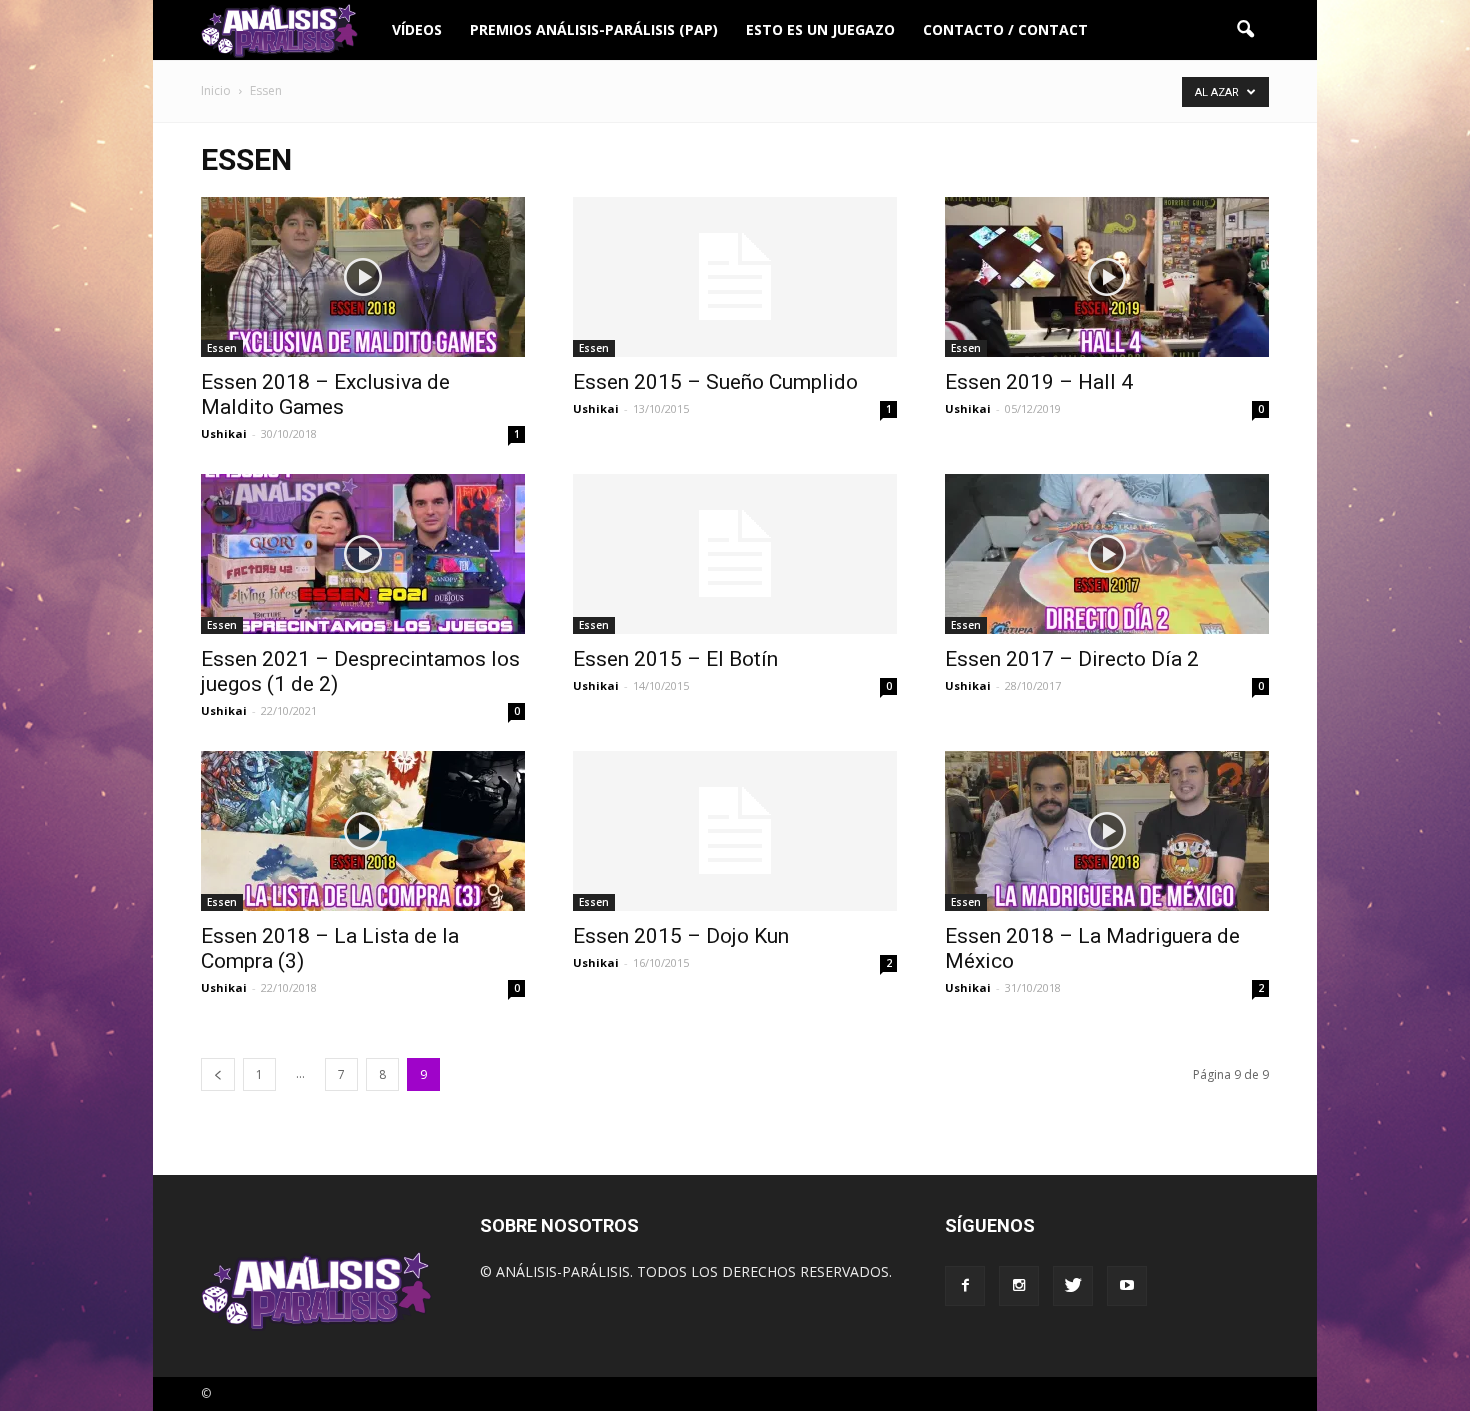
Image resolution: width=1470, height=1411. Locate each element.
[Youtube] (1127, 1286)
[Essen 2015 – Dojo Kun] (735, 831)
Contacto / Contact (1005, 29)
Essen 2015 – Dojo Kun (681, 936)
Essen (222, 348)
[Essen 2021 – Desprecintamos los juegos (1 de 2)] (363, 554)
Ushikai (224, 433)
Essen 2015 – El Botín (675, 659)
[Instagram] (1019, 1286)
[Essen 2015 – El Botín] (735, 554)
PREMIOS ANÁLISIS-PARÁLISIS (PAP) (594, 29)
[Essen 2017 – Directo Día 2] (1107, 554)
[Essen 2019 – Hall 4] (1107, 277)
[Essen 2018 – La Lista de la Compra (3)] (363, 831)
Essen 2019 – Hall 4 (1039, 382)
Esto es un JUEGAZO (820, 29)
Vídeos (417, 29)
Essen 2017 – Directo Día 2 (1072, 659)
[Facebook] (965, 1286)
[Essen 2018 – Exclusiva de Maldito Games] (363, 277)
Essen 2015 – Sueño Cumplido (715, 382)
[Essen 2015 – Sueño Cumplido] (735, 277)
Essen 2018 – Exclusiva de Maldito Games (325, 394)
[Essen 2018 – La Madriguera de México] (1107, 831)
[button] (1245, 30)
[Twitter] (1073, 1286)
